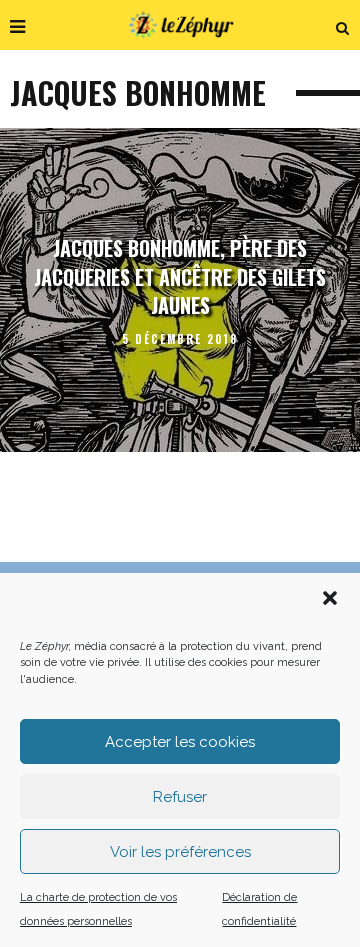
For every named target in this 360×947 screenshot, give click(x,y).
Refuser (180, 797)
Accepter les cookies (180, 742)
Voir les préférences (180, 852)
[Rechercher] (343, 25)
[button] (330, 598)
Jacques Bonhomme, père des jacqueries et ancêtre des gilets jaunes (180, 276)
